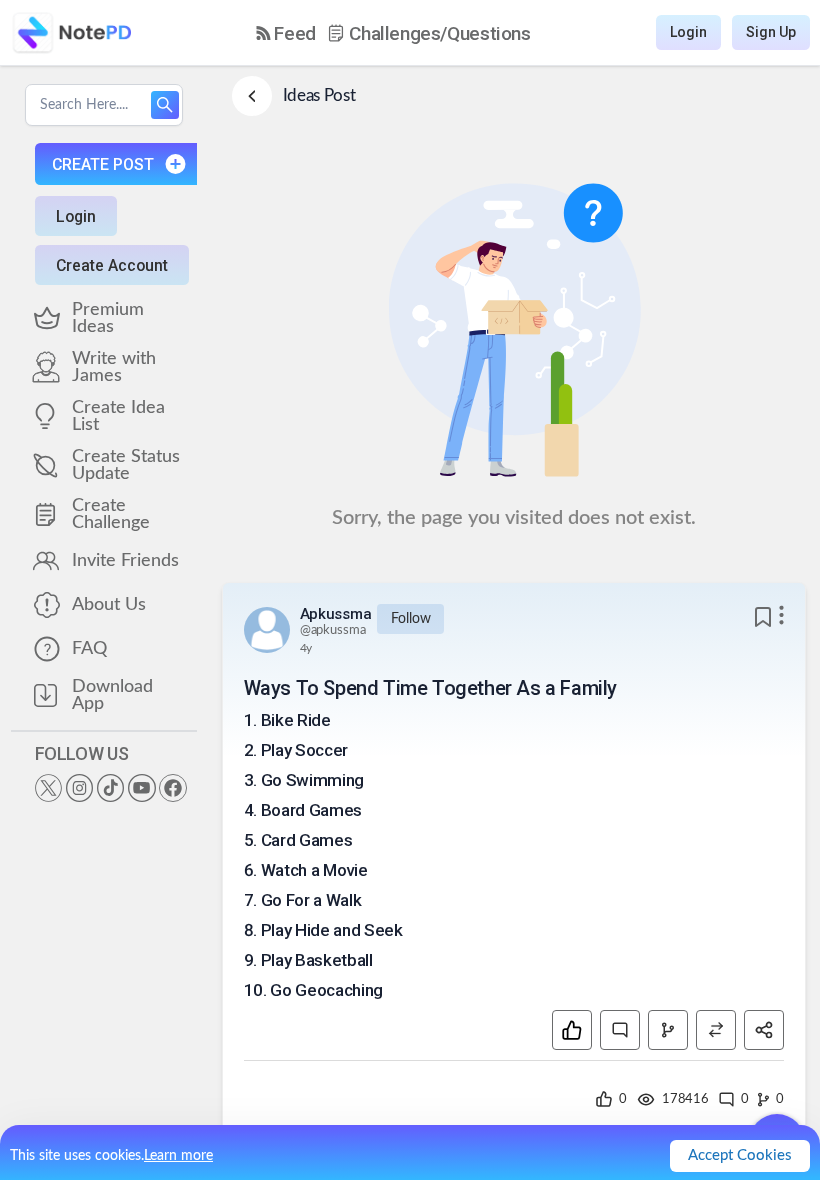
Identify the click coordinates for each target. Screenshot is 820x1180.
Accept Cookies (740, 1155)
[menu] (393, 33)
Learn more (178, 1156)
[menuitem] (286, 33)
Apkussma (336, 614)
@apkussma (333, 630)
